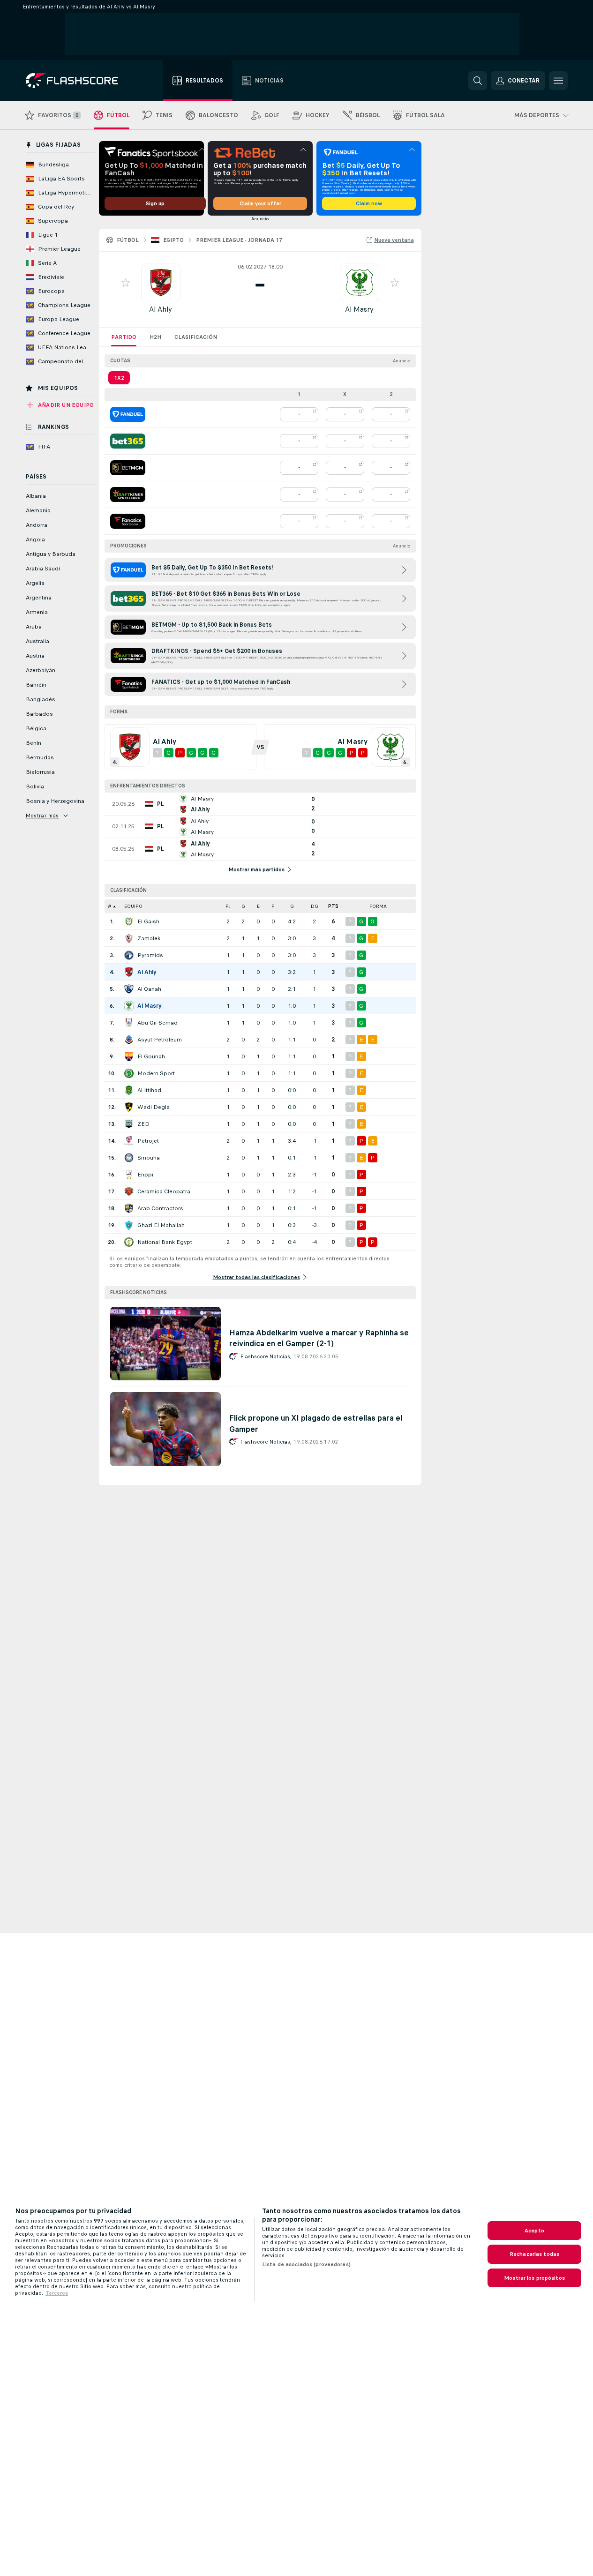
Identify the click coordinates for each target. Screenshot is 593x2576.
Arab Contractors (160, 1208)
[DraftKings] (128, 494)
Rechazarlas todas (534, 2254)
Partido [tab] (124, 337)
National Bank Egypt (165, 1242)
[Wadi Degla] (129, 1107)
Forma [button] (378, 906)
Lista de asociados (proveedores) (306, 2264)
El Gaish (148, 921)
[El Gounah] (129, 1056)
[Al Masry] (129, 1006)
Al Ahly (161, 309)
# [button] (110, 906)
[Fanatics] (128, 521)
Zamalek (149, 938)
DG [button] (315, 906)
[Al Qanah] (129, 989)
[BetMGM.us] (128, 468)
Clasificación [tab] (196, 337)
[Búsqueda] (478, 81)
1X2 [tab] (119, 378)
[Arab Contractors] (129, 1208)
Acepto (534, 2231)
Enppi (145, 1175)
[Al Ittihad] (129, 1090)
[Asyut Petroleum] (129, 1040)
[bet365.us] (128, 441)
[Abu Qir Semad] (129, 1023)
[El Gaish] (129, 921)
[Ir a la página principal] (79, 81)
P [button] (273, 906)
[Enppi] (129, 1175)
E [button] (258, 906)
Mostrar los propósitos (534, 2278)
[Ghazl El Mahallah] (129, 1225)
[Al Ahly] (129, 972)
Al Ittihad (149, 1090)
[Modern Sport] (129, 1073)
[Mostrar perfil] (161, 283)
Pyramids (150, 955)
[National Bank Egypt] (129, 1242)
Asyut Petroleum (160, 1040)
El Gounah (151, 1056)
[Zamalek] (129, 938)
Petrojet (148, 1141)
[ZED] (129, 1124)
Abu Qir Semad (158, 1023)
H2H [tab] (155, 337)
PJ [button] (228, 906)
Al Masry (359, 309)
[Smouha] (129, 1158)
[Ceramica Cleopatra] (129, 1191)
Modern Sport (156, 1073)
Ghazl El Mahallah (161, 1225)
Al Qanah (149, 989)
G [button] (243, 906)
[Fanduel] (128, 414)
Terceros (57, 2293)
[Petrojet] (129, 1141)
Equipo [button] (133, 906)
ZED (143, 1124)
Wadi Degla (154, 1107)
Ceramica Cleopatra (164, 1191)
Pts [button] (333, 906)
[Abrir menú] (558, 81)
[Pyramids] (129, 955)
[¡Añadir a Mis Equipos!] (126, 283)
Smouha (149, 1158)
